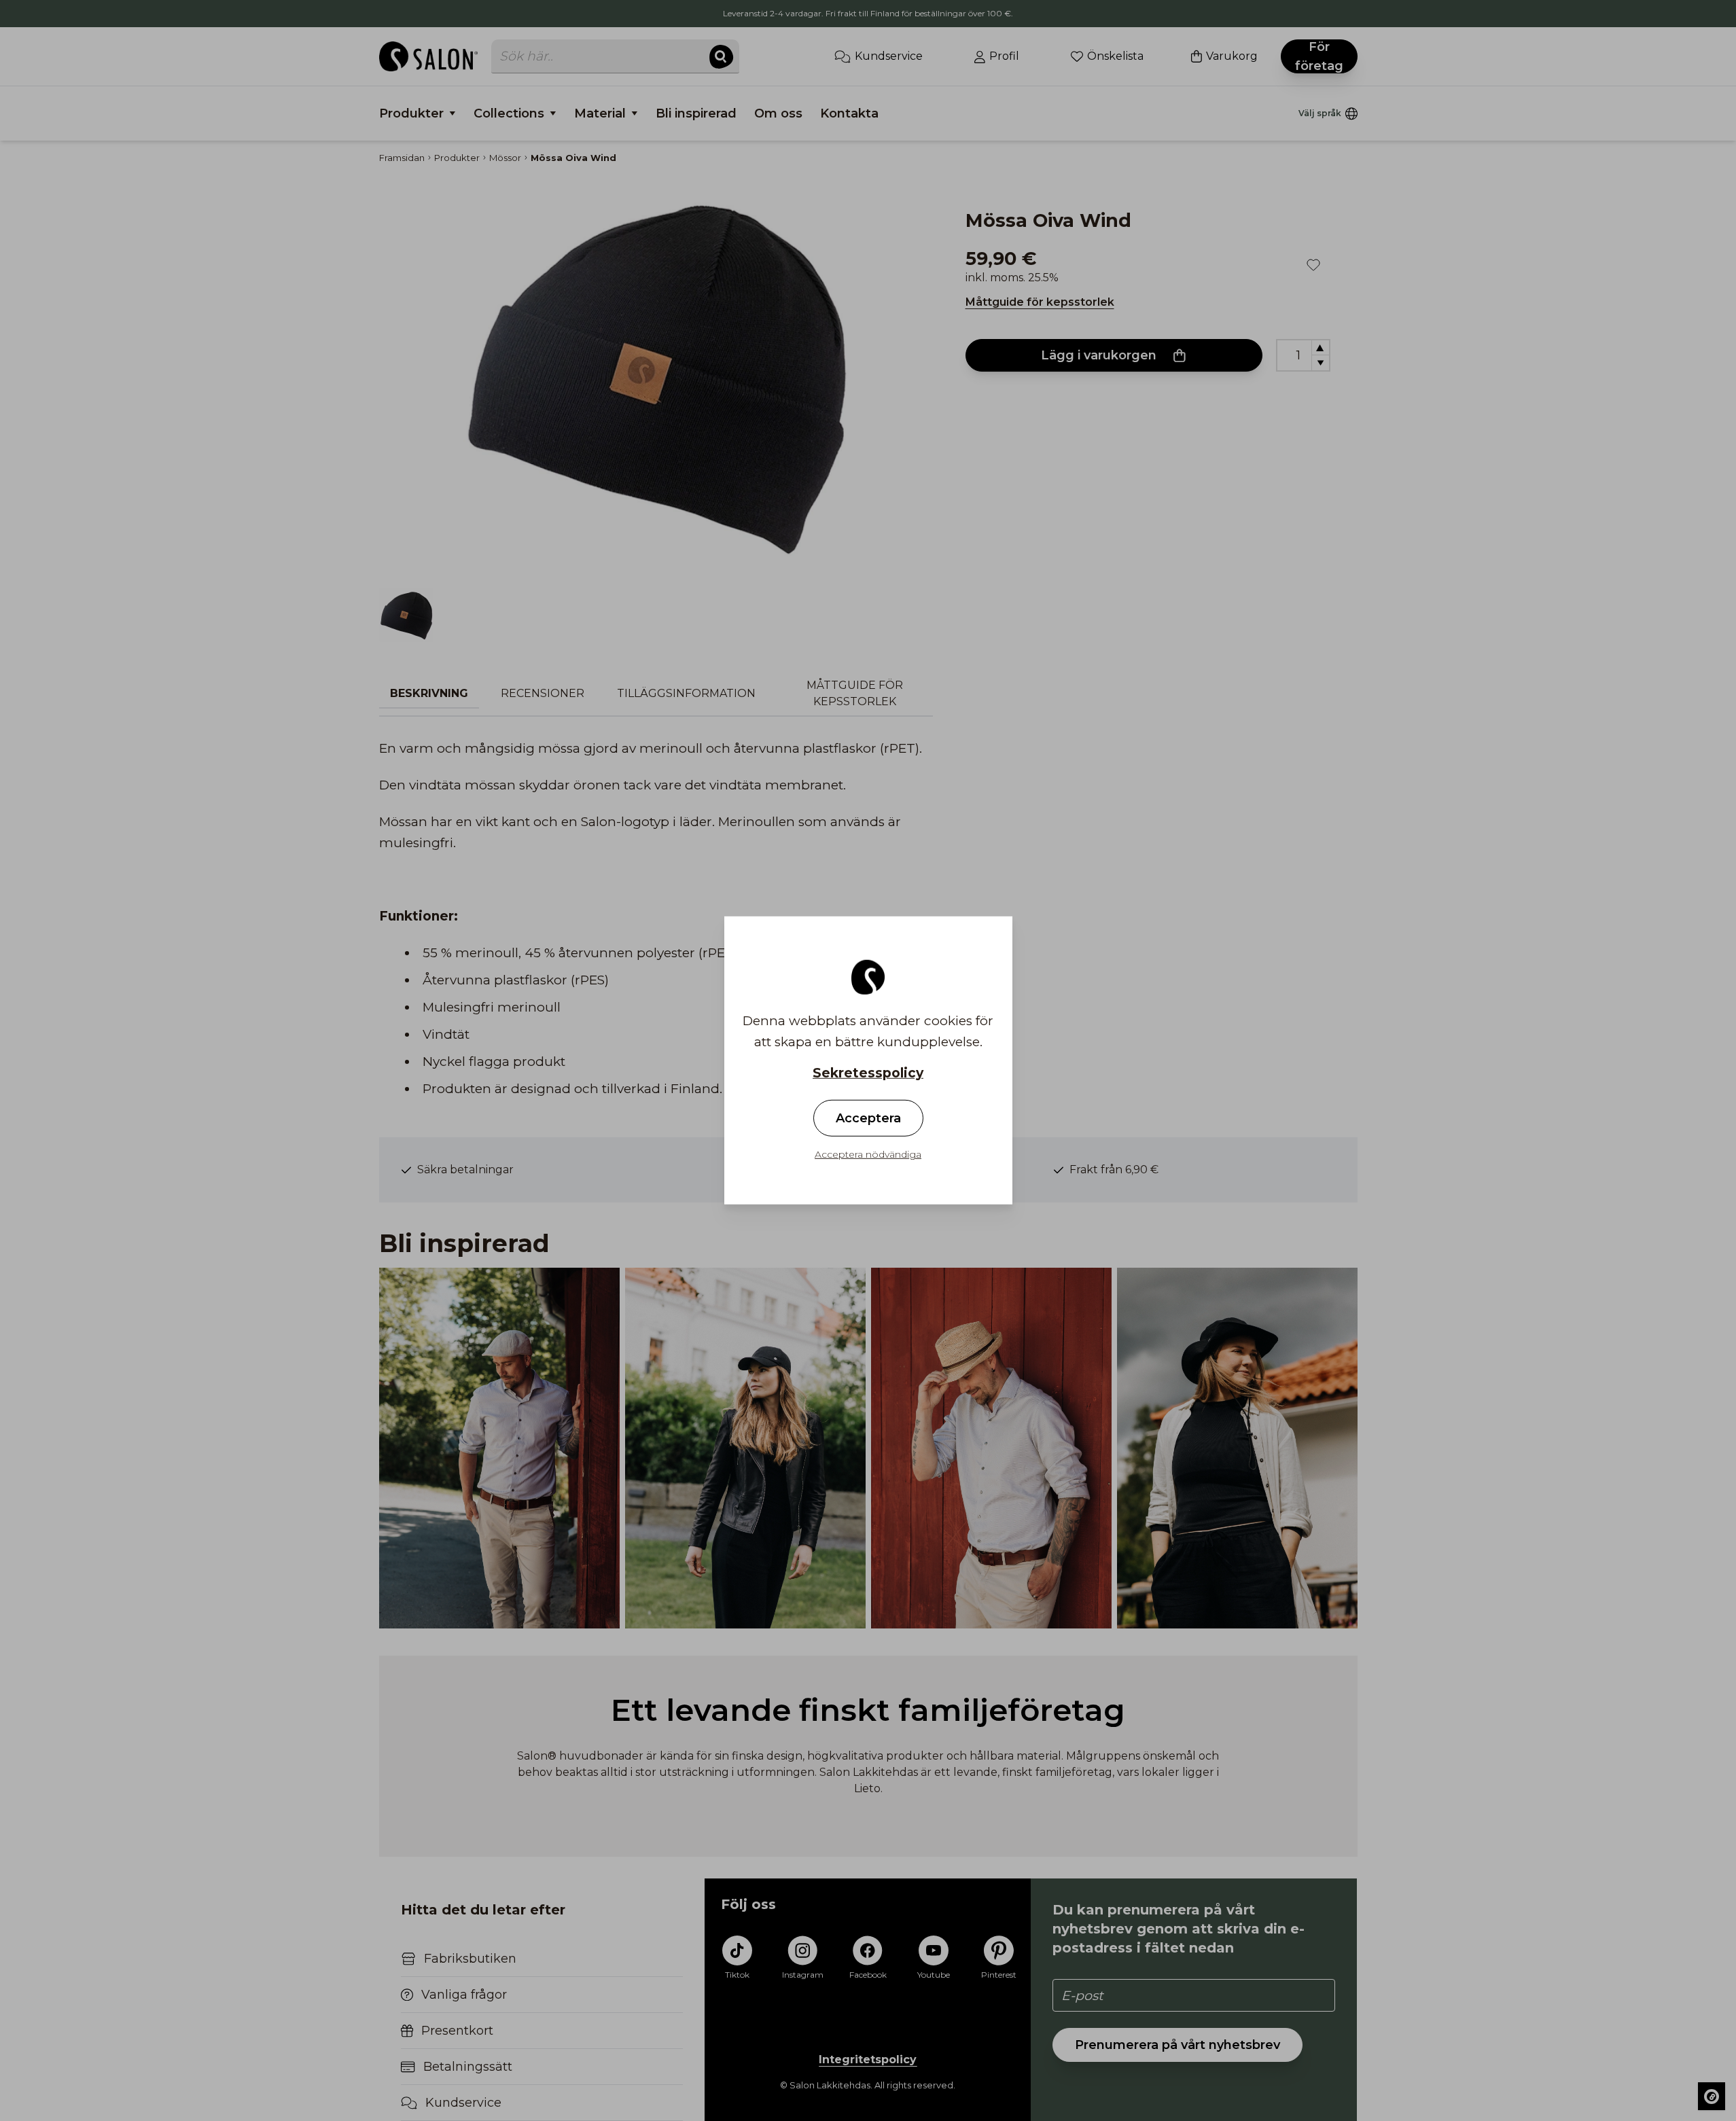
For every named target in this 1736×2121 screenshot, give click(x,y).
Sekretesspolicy (868, 1073)
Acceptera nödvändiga (868, 1154)
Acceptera (868, 1118)
